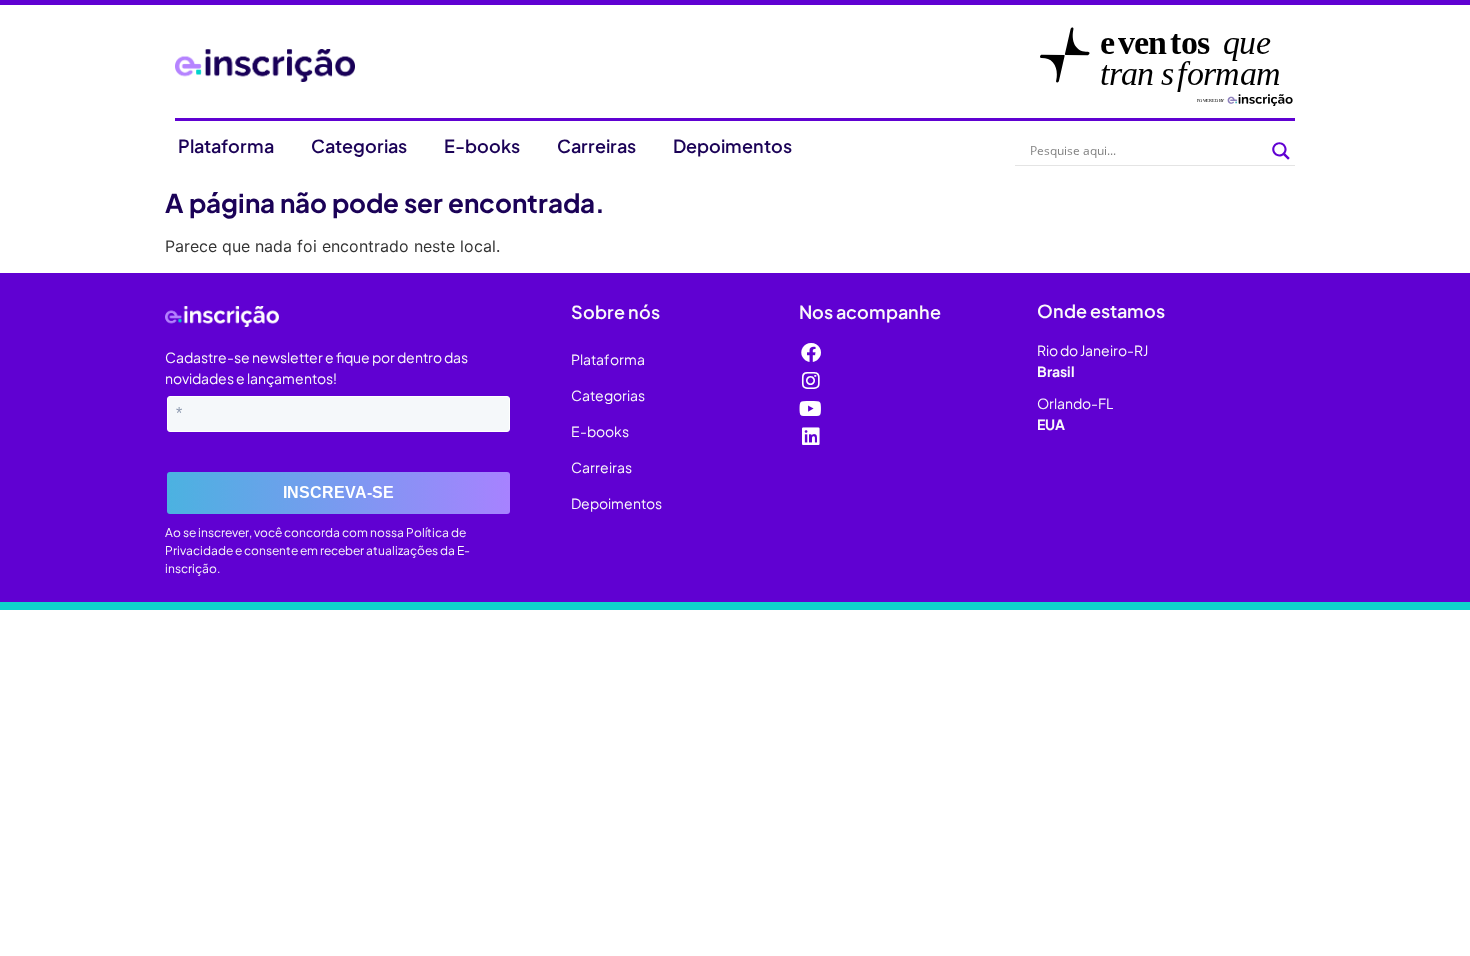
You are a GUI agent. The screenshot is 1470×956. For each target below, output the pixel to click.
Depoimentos (732, 145)
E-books (482, 145)
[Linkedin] (811, 437)
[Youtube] (811, 409)
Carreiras (596, 145)
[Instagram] (811, 381)
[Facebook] (811, 353)
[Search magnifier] (1281, 151)
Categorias (359, 145)
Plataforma (226, 145)
